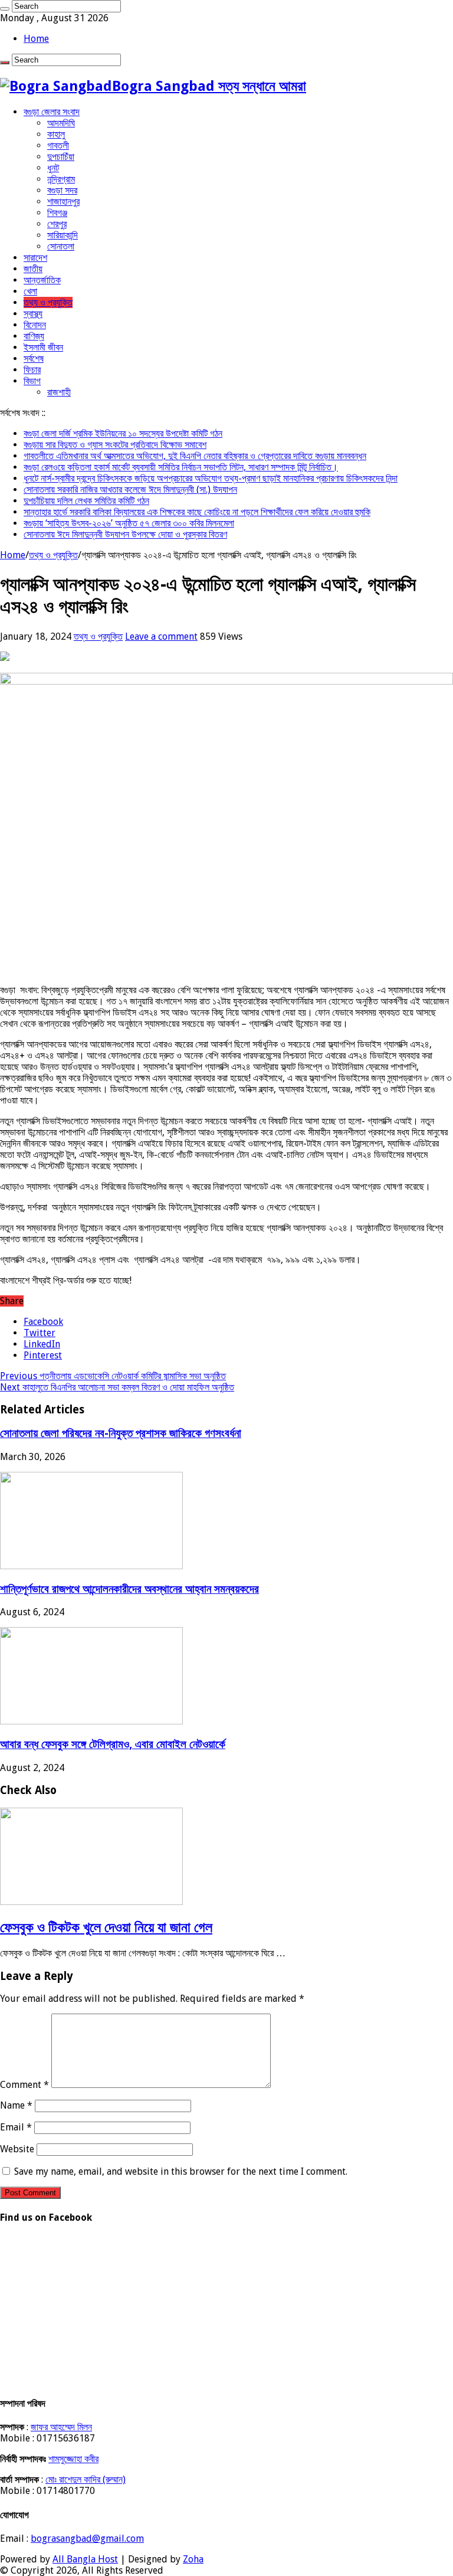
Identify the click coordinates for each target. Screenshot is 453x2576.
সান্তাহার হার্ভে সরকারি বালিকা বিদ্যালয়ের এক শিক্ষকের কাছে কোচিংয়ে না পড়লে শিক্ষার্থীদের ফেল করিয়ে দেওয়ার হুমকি (197, 512)
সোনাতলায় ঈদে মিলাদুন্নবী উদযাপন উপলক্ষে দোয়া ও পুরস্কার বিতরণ (125, 534)
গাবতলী (58, 145)
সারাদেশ (35, 258)
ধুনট (53, 168)
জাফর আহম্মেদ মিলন (61, 2427)
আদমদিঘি (61, 123)
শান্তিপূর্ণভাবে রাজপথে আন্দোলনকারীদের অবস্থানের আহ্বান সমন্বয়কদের (129, 1589)
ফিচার (32, 370)
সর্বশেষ (34, 359)
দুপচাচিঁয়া (61, 157)
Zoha (193, 2559)
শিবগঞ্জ (57, 213)
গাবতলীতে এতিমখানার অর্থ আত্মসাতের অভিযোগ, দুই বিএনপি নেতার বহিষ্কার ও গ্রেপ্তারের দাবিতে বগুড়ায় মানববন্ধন (195, 456)
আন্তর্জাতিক (42, 280)
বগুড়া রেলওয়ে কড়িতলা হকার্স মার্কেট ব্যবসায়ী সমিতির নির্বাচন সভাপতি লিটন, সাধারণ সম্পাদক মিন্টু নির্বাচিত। (181, 467)
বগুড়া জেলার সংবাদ (52, 112)
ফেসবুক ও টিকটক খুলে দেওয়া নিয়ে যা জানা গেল (106, 1927)
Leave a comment (161, 636)
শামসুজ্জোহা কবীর (73, 2459)
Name (16, 2105)
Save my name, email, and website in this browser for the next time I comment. (181, 2171)
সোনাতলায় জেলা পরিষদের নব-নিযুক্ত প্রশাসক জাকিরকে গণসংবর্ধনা (121, 1433)
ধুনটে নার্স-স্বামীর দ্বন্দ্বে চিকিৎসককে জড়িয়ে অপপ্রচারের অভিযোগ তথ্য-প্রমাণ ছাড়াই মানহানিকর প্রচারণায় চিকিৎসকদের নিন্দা (211, 478)
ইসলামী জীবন (43, 347)
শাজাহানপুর (63, 202)
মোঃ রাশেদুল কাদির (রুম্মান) (86, 2480)
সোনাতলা (61, 246)
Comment (24, 2085)
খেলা (30, 291)
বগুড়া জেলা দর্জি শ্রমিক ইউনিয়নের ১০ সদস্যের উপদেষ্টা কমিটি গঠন (123, 433)
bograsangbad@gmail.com (87, 2539)
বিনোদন (35, 325)
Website (17, 2149)
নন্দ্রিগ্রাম (61, 179)
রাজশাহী (59, 392)
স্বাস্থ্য (33, 314)
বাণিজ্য (34, 336)
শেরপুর (57, 224)
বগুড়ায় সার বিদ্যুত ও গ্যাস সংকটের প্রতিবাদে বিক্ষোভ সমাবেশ (115, 445)
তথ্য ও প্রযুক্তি (48, 302)
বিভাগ (32, 381)
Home (36, 39)
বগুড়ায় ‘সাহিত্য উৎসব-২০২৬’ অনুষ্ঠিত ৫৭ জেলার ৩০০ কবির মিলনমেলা (129, 523)
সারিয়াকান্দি (63, 235)
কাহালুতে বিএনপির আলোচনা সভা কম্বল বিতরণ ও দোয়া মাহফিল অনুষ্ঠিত (117, 1387)
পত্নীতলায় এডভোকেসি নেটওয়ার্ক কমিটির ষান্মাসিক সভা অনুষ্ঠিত (113, 1376)
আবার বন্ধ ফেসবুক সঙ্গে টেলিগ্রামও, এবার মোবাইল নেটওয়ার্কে (113, 1744)
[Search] (5, 9)
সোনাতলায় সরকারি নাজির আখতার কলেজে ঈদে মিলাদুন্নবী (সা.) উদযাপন (130, 490)
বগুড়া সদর (62, 190)
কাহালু (56, 134)
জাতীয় (33, 269)
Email (16, 2127)
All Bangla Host (85, 2559)
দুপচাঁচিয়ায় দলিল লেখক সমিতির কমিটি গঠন (86, 501)
